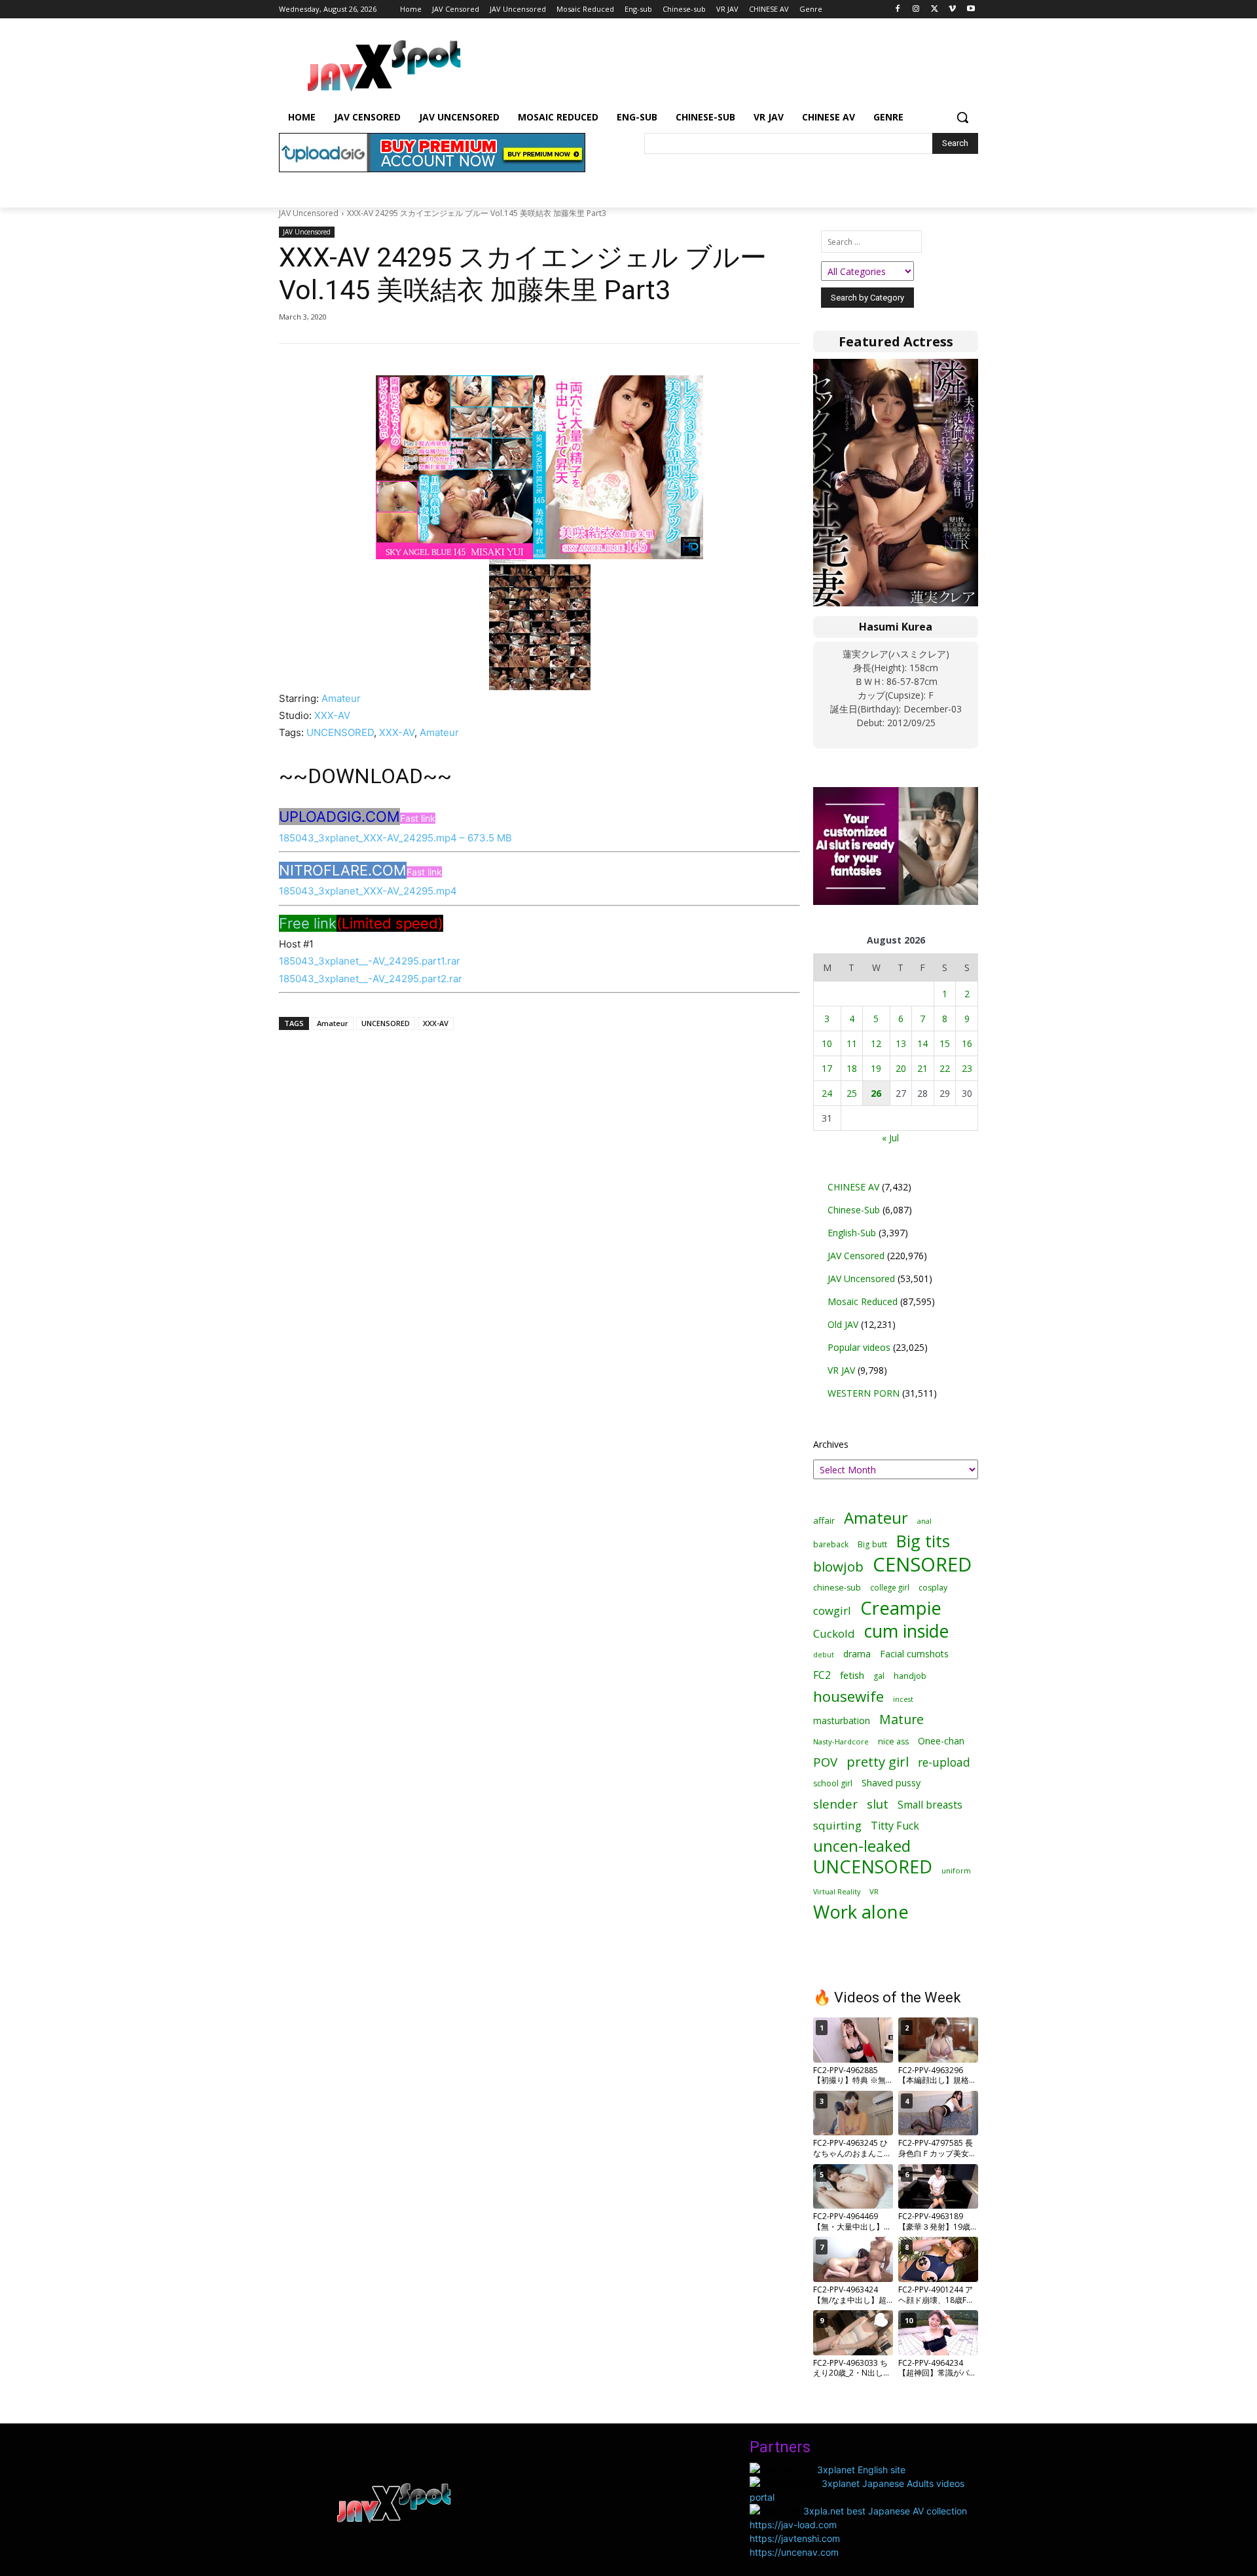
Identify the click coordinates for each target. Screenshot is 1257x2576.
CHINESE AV (853, 1187)
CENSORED (922, 1565)
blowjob (838, 1567)
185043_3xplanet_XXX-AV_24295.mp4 (368, 891)
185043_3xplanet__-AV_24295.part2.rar (371, 979)
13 (901, 1043)
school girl (833, 1783)
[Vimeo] (952, 9)
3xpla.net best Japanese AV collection (885, 2511)
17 (827, 1068)
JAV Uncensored (309, 213)
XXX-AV (332, 715)
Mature (902, 1719)
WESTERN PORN (864, 1393)
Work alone (861, 1912)
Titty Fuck (895, 1826)
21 (922, 1068)
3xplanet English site (861, 2470)
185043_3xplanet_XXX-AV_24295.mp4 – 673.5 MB (395, 838)
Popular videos (859, 1347)
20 (901, 1068)
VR (874, 1891)
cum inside (906, 1631)
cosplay (933, 1588)
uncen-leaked (862, 1846)
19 (876, 1068)
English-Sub (852, 1233)
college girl (890, 1587)
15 (945, 1043)
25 (852, 1093)
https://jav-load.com (793, 2525)
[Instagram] (916, 9)
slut (878, 1804)
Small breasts (930, 1805)
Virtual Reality (837, 1891)
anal (924, 1521)
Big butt (872, 1544)
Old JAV (843, 1324)
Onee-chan (941, 1741)
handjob (910, 1676)
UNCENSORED (340, 732)
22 (945, 1068)
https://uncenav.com (794, 2552)
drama (857, 1654)
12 (876, 1043)
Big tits (923, 1541)
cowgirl (832, 1610)
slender (835, 1804)
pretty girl (878, 1762)
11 (852, 1043)
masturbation (842, 1720)
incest (903, 1699)
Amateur (341, 698)
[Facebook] (898, 9)
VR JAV (841, 1370)
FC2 (822, 1675)
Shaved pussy (891, 1783)
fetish (852, 1675)
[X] (935, 9)
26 (876, 1093)
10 (827, 1043)
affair (824, 1520)
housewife (848, 1696)
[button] (962, 117)
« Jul (890, 1138)
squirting (837, 1825)
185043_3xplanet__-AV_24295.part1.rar (370, 961)
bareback (831, 1544)
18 (852, 1068)
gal (879, 1676)
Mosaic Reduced (863, 1301)
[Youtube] (971, 9)
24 (827, 1093)
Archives (831, 1444)
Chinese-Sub (854, 1210)
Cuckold (834, 1633)
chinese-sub (837, 1588)
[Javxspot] (384, 66)
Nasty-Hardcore (841, 1741)
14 (922, 1043)
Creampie (901, 1608)
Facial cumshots (914, 1654)
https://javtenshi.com (795, 2538)
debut (824, 1655)
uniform (956, 1870)
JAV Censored (856, 1256)
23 (967, 1068)
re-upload (944, 1762)
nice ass (893, 1741)
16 (967, 1043)
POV (825, 1762)
